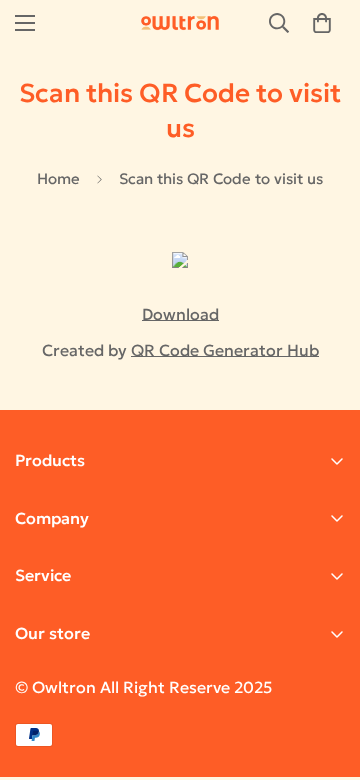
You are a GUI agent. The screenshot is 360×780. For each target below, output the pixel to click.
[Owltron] (180, 23)
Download (180, 314)
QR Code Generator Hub (225, 350)
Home (58, 178)
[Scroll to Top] (324, 674)
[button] (322, 23)
